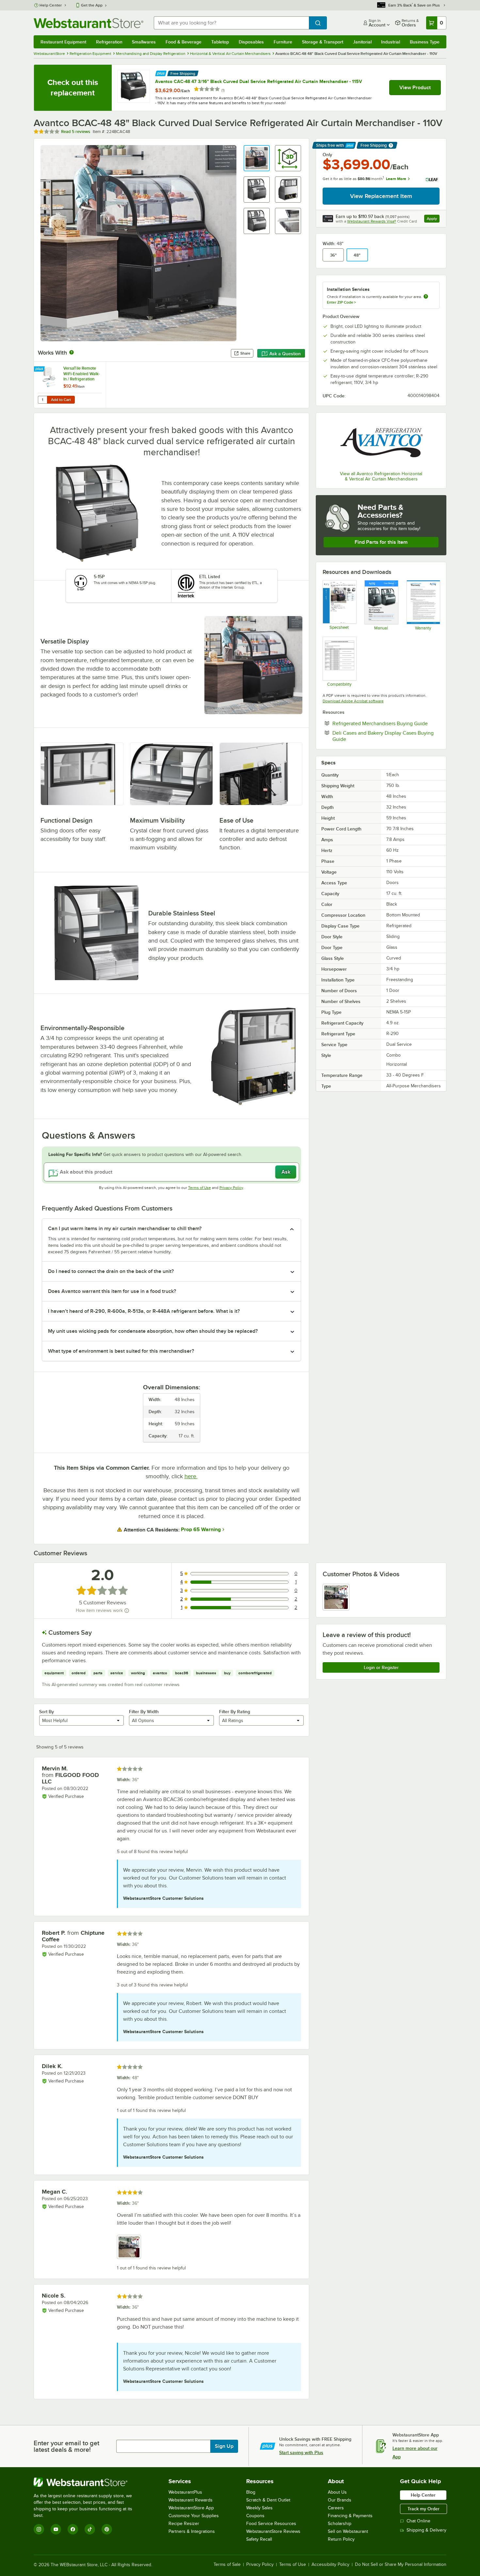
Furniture (283, 42)
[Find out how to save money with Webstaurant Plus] (161, 73)
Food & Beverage (184, 42)
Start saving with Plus (301, 2452)
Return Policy (341, 2539)
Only (327, 155)
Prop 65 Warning (201, 1530)
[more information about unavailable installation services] (426, 297)
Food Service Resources (271, 2524)
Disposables (251, 42)
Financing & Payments (350, 2516)
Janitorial (362, 42)
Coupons (255, 2516)
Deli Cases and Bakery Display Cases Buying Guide (383, 736)
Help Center (51, 5)
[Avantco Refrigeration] (381, 443)
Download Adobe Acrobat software (353, 701)
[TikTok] (90, 2529)
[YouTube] (56, 2529)
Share (245, 353)
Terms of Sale (227, 2565)
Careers (336, 2508)
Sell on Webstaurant (348, 2531)
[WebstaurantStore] (87, 2482)
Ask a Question (285, 354)
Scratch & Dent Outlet (268, 2500)
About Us (337, 2492)
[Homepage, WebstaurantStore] (88, 23)
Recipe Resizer (184, 2524)
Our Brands (340, 2500)
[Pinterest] (107, 2529)
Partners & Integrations (192, 2531)
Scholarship (340, 2524)
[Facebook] (73, 2529)
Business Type (425, 42)
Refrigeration (109, 42)
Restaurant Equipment (63, 42)
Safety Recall (259, 2539)
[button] (257, 158)
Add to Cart (61, 400)
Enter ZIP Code (341, 302)
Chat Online (418, 2521)
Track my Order (424, 2509)
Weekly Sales (259, 2508)
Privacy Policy (231, 1188)
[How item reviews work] (127, 1611)
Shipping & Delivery (426, 2530)
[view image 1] (336, 1597)
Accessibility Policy (330, 2565)
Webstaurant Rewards (191, 2500)
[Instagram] (39, 2529)
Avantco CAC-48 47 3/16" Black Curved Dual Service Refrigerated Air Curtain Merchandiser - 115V (259, 81)
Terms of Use (200, 1188)
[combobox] (231, 23)
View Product (415, 88)
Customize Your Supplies (194, 2516)
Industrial (391, 42)
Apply (433, 219)
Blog (251, 2492)
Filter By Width (144, 1712)
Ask (286, 1172)
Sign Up (224, 2446)
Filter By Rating (235, 1712)
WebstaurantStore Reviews (273, 2531)
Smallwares (144, 42)
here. (191, 1476)
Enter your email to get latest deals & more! (66, 2446)
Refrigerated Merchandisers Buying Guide (386, 723)
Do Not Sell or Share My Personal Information (401, 2565)
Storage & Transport (323, 42)
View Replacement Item (381, 196)
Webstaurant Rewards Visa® (372, 221)
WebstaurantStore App (191, 2508)
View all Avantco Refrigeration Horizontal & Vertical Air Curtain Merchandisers (381, 476)
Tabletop (220, 42)
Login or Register (381, 1667)
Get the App (92, 5)
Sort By (47, 1712)
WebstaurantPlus (185, 2492)
